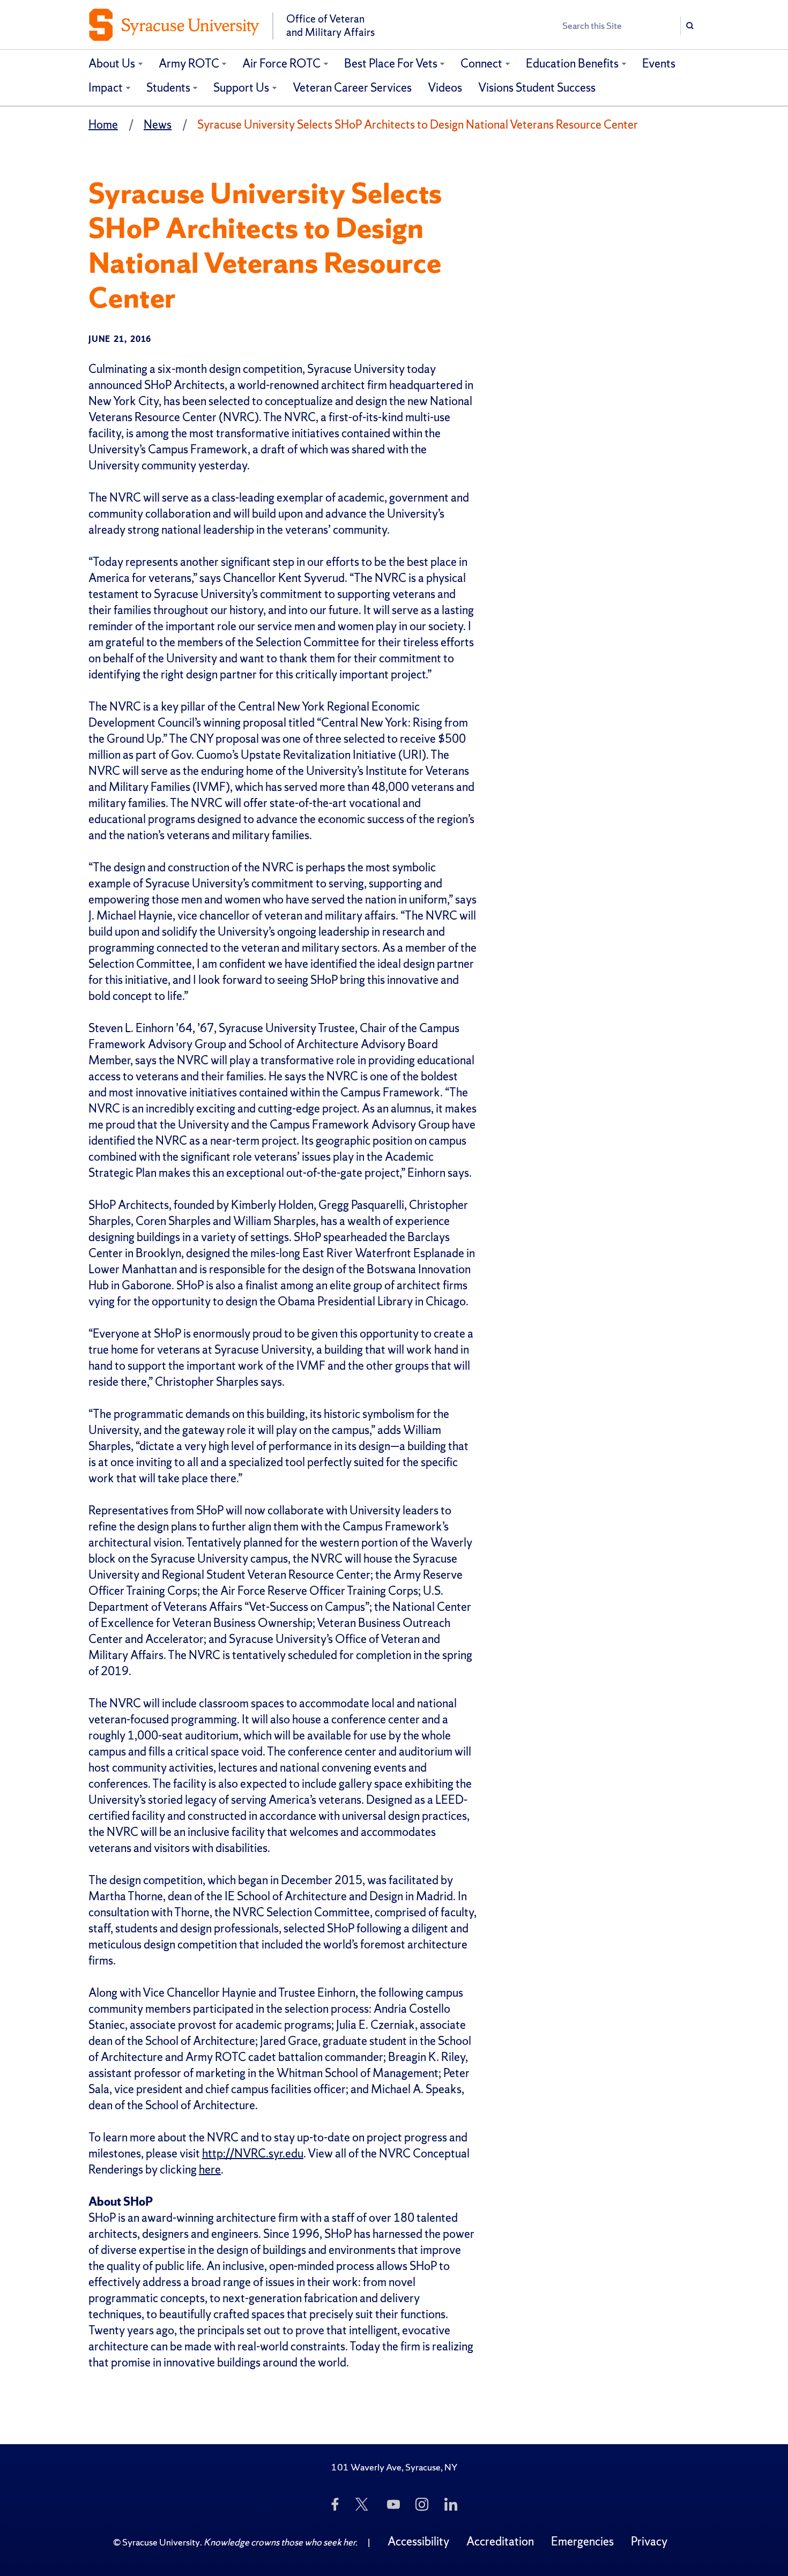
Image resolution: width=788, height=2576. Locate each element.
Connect (481, 64)
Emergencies (582, 2541)
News (158, 125)
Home (103, 125)
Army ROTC (189, 64)
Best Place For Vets (391, 64)
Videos (445, 88)
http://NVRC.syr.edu (253, 2153)
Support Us (241, 88)
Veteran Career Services (352, 88)
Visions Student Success (537, 88)
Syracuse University (161, 2542)
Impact (106, 88)
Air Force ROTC (281, 64)
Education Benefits (572, 64)
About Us (112, 64)
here (210, 2170)
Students (168, 88)
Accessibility (418, 2541)
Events (659, 64)
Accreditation (500, 2541)
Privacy (649, 2541)
